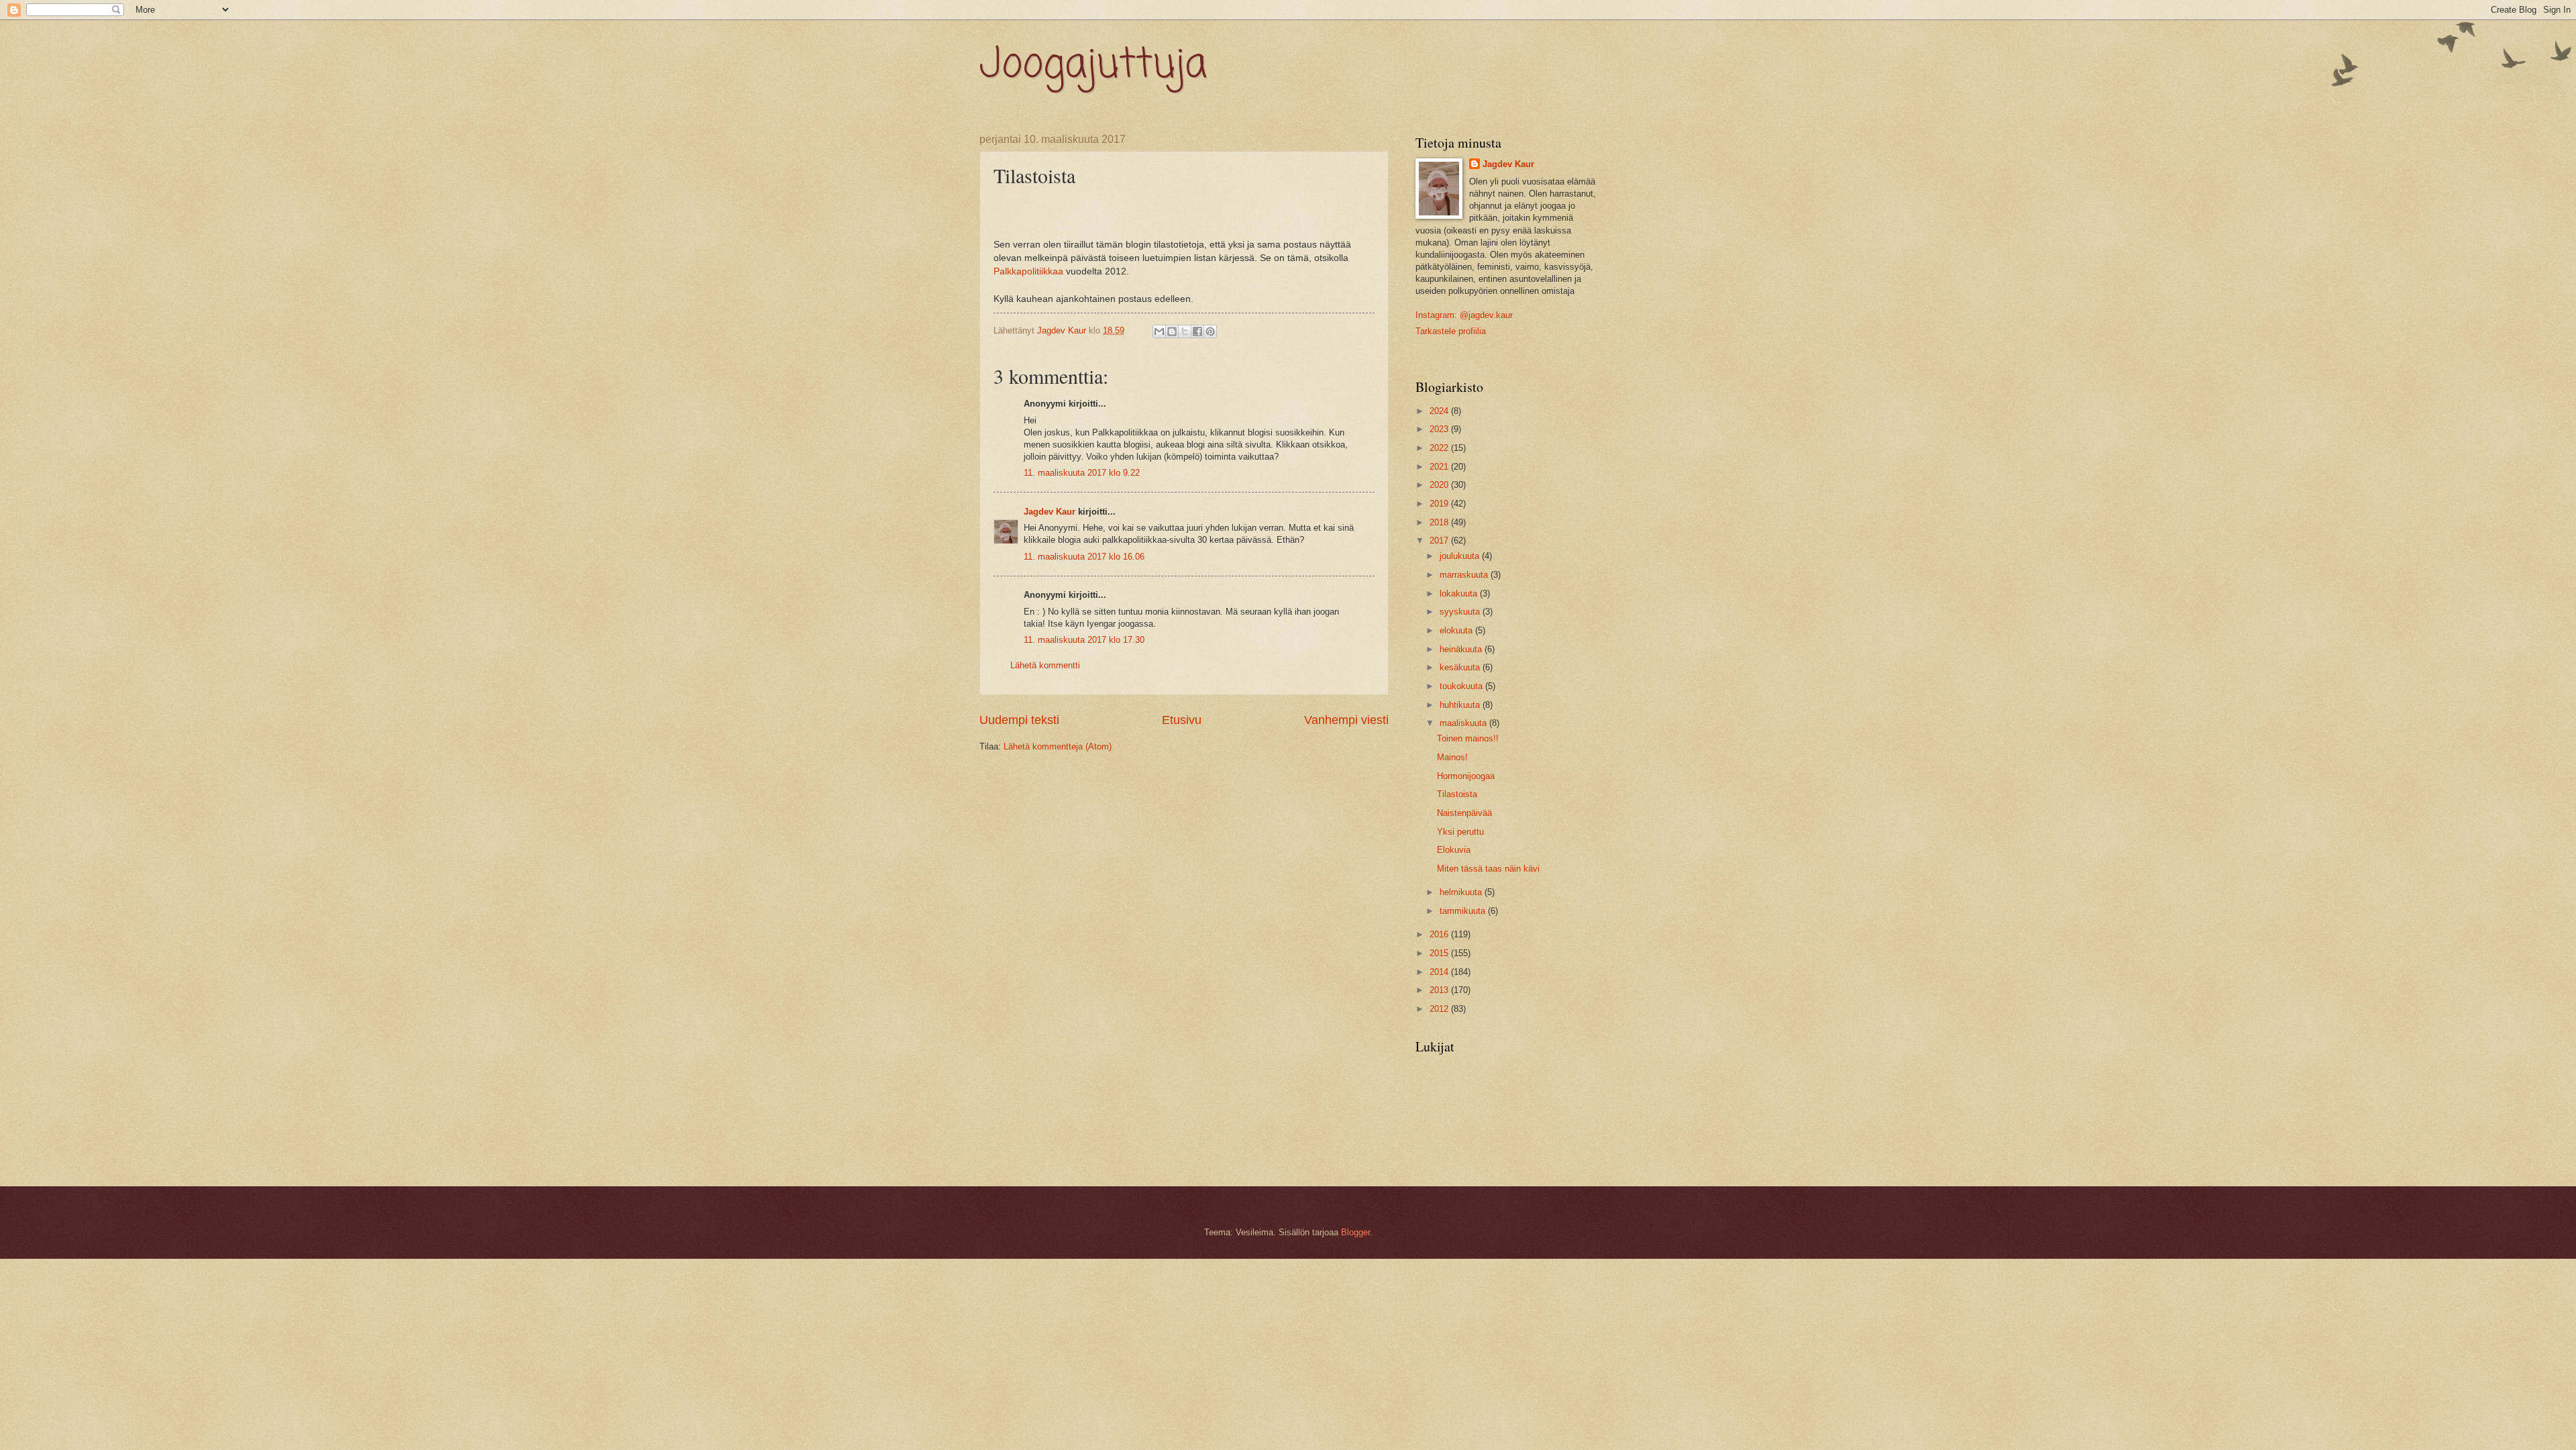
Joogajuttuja (1093, 65)
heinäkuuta (1462, 649)
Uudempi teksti (1019, 720)
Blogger (1355, 1232)
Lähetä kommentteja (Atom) (1058, 746)
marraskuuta (1465, 575)
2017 (1440, 540)
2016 (1440, 934)
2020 (1440, 485)
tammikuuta (1464, 911)
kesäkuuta (1461, 667)
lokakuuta (1460, 593)
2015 (1440, 953)
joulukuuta (1461, 556)
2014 (1440, 972)
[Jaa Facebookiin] (1197, 331)
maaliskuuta (1464, 723)
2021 (1440, 467)
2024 (1440, 411)
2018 (1440, 522)
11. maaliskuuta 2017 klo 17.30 (1084, 640)
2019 (1440, 504)
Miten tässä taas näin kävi (1488, 869)
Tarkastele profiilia (1451, 331)
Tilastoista (1457, 794)
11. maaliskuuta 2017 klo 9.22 (1082, 473)
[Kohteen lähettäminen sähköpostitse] (1159, 331)
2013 (1440, 990)
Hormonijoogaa (1466, 776)
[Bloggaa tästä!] (1172, 331)
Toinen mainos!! (1468, 738)
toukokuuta (1462, 686)
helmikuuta (1462, 892)
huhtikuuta (1461, 705)
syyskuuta (1461, 612)
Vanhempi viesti (1346, 720)
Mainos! (1452, 757)
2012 (1440, 1009)
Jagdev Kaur (1050, 512)
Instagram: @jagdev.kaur (1464, 315)
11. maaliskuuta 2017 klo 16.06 (1084, 557)
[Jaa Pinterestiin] (1210, 331)
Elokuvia (1454, 850)
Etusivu (1182, 720)
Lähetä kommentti (1045, 665)
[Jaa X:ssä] (1185, 331)
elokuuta (1457, 630)
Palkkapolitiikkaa (1028, 271)
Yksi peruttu (1460, 832)
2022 (1440, 448)
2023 (1440, 429)
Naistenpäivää (1464, 813)
